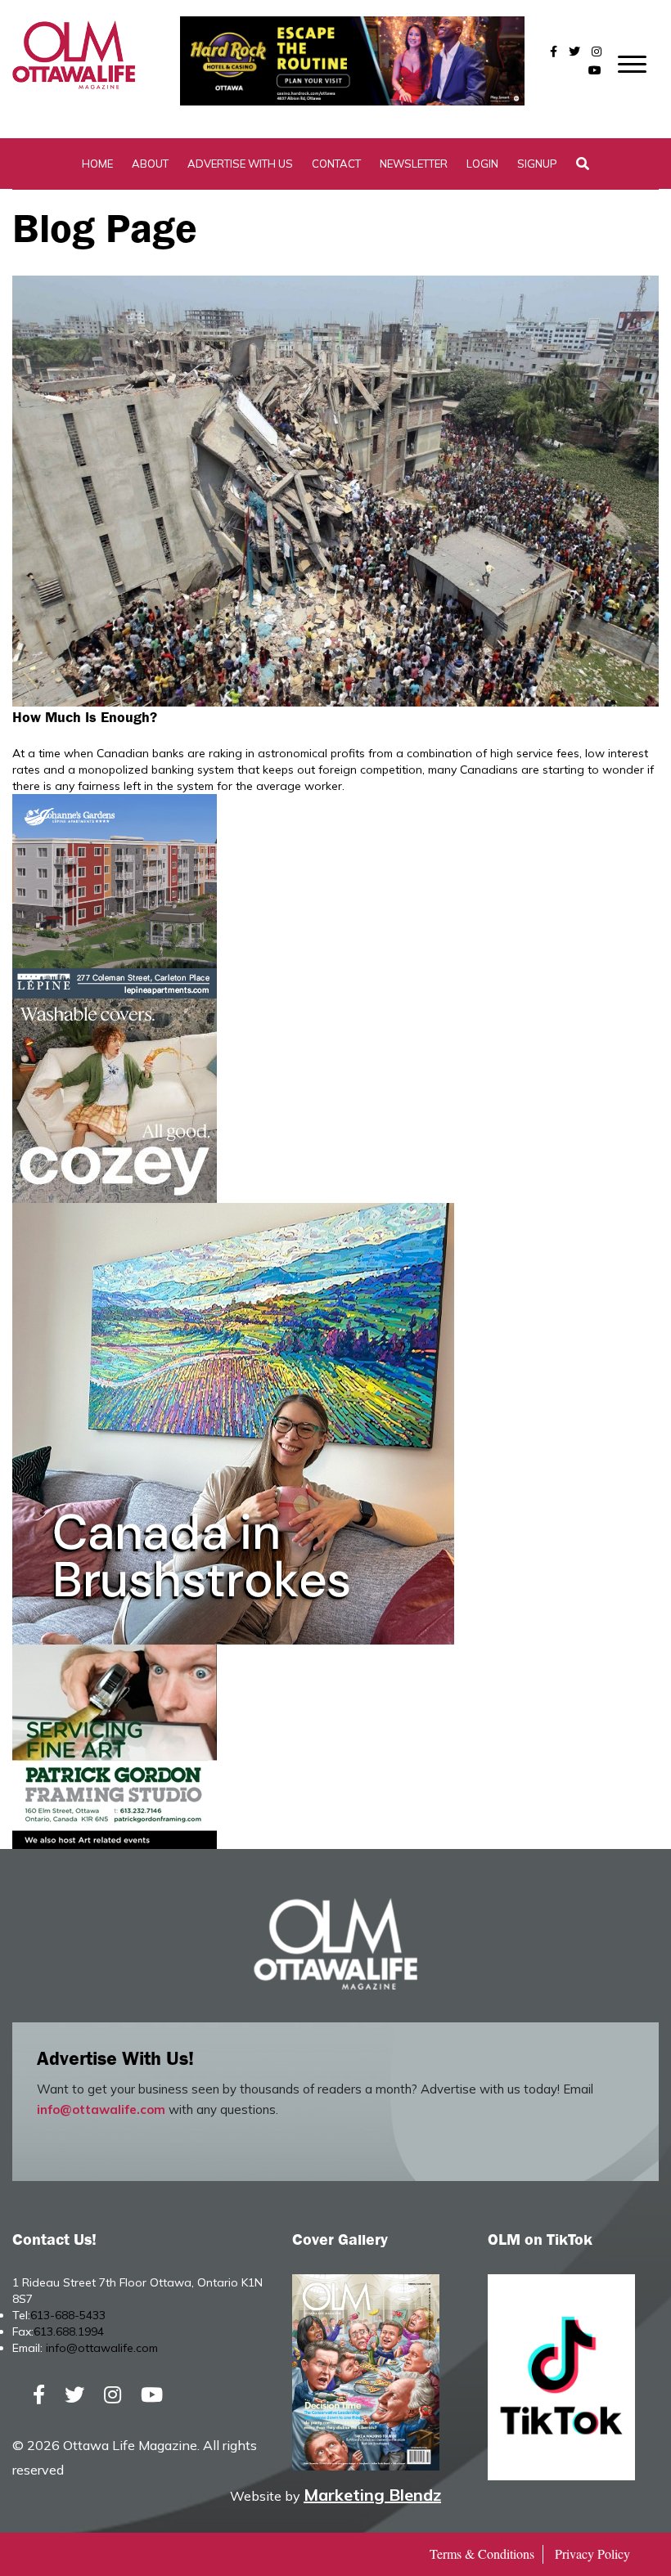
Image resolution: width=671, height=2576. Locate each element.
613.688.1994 (69, 2331)
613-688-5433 (68, 2315)
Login (482, 164)
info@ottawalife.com (101, 2109)
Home (97, 164)
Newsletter (414, 164)
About (150, 164)
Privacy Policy (592, 2554)
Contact (336, 164)
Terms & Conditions (482, 2554)
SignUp (537, 164)
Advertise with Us (240, 164)
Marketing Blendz (372, 2495)
